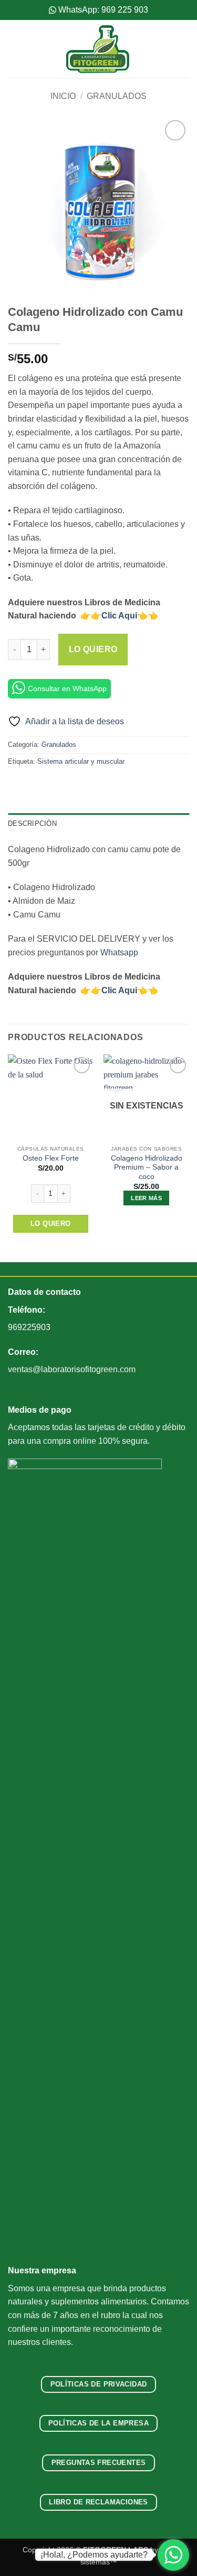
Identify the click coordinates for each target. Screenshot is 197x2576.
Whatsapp (119, 952)
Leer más (146, 1198)
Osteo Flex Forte (51, 1158)
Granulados (117, 96)
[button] (14, 49)
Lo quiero (93, 649)
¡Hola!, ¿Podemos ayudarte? (94, 2555)
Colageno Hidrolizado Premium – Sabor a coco (147, 1167)
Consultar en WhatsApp (67, 688)
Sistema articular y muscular (81, 761)
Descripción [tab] (32, 823)
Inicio (63, 96)
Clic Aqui (119, 616)
